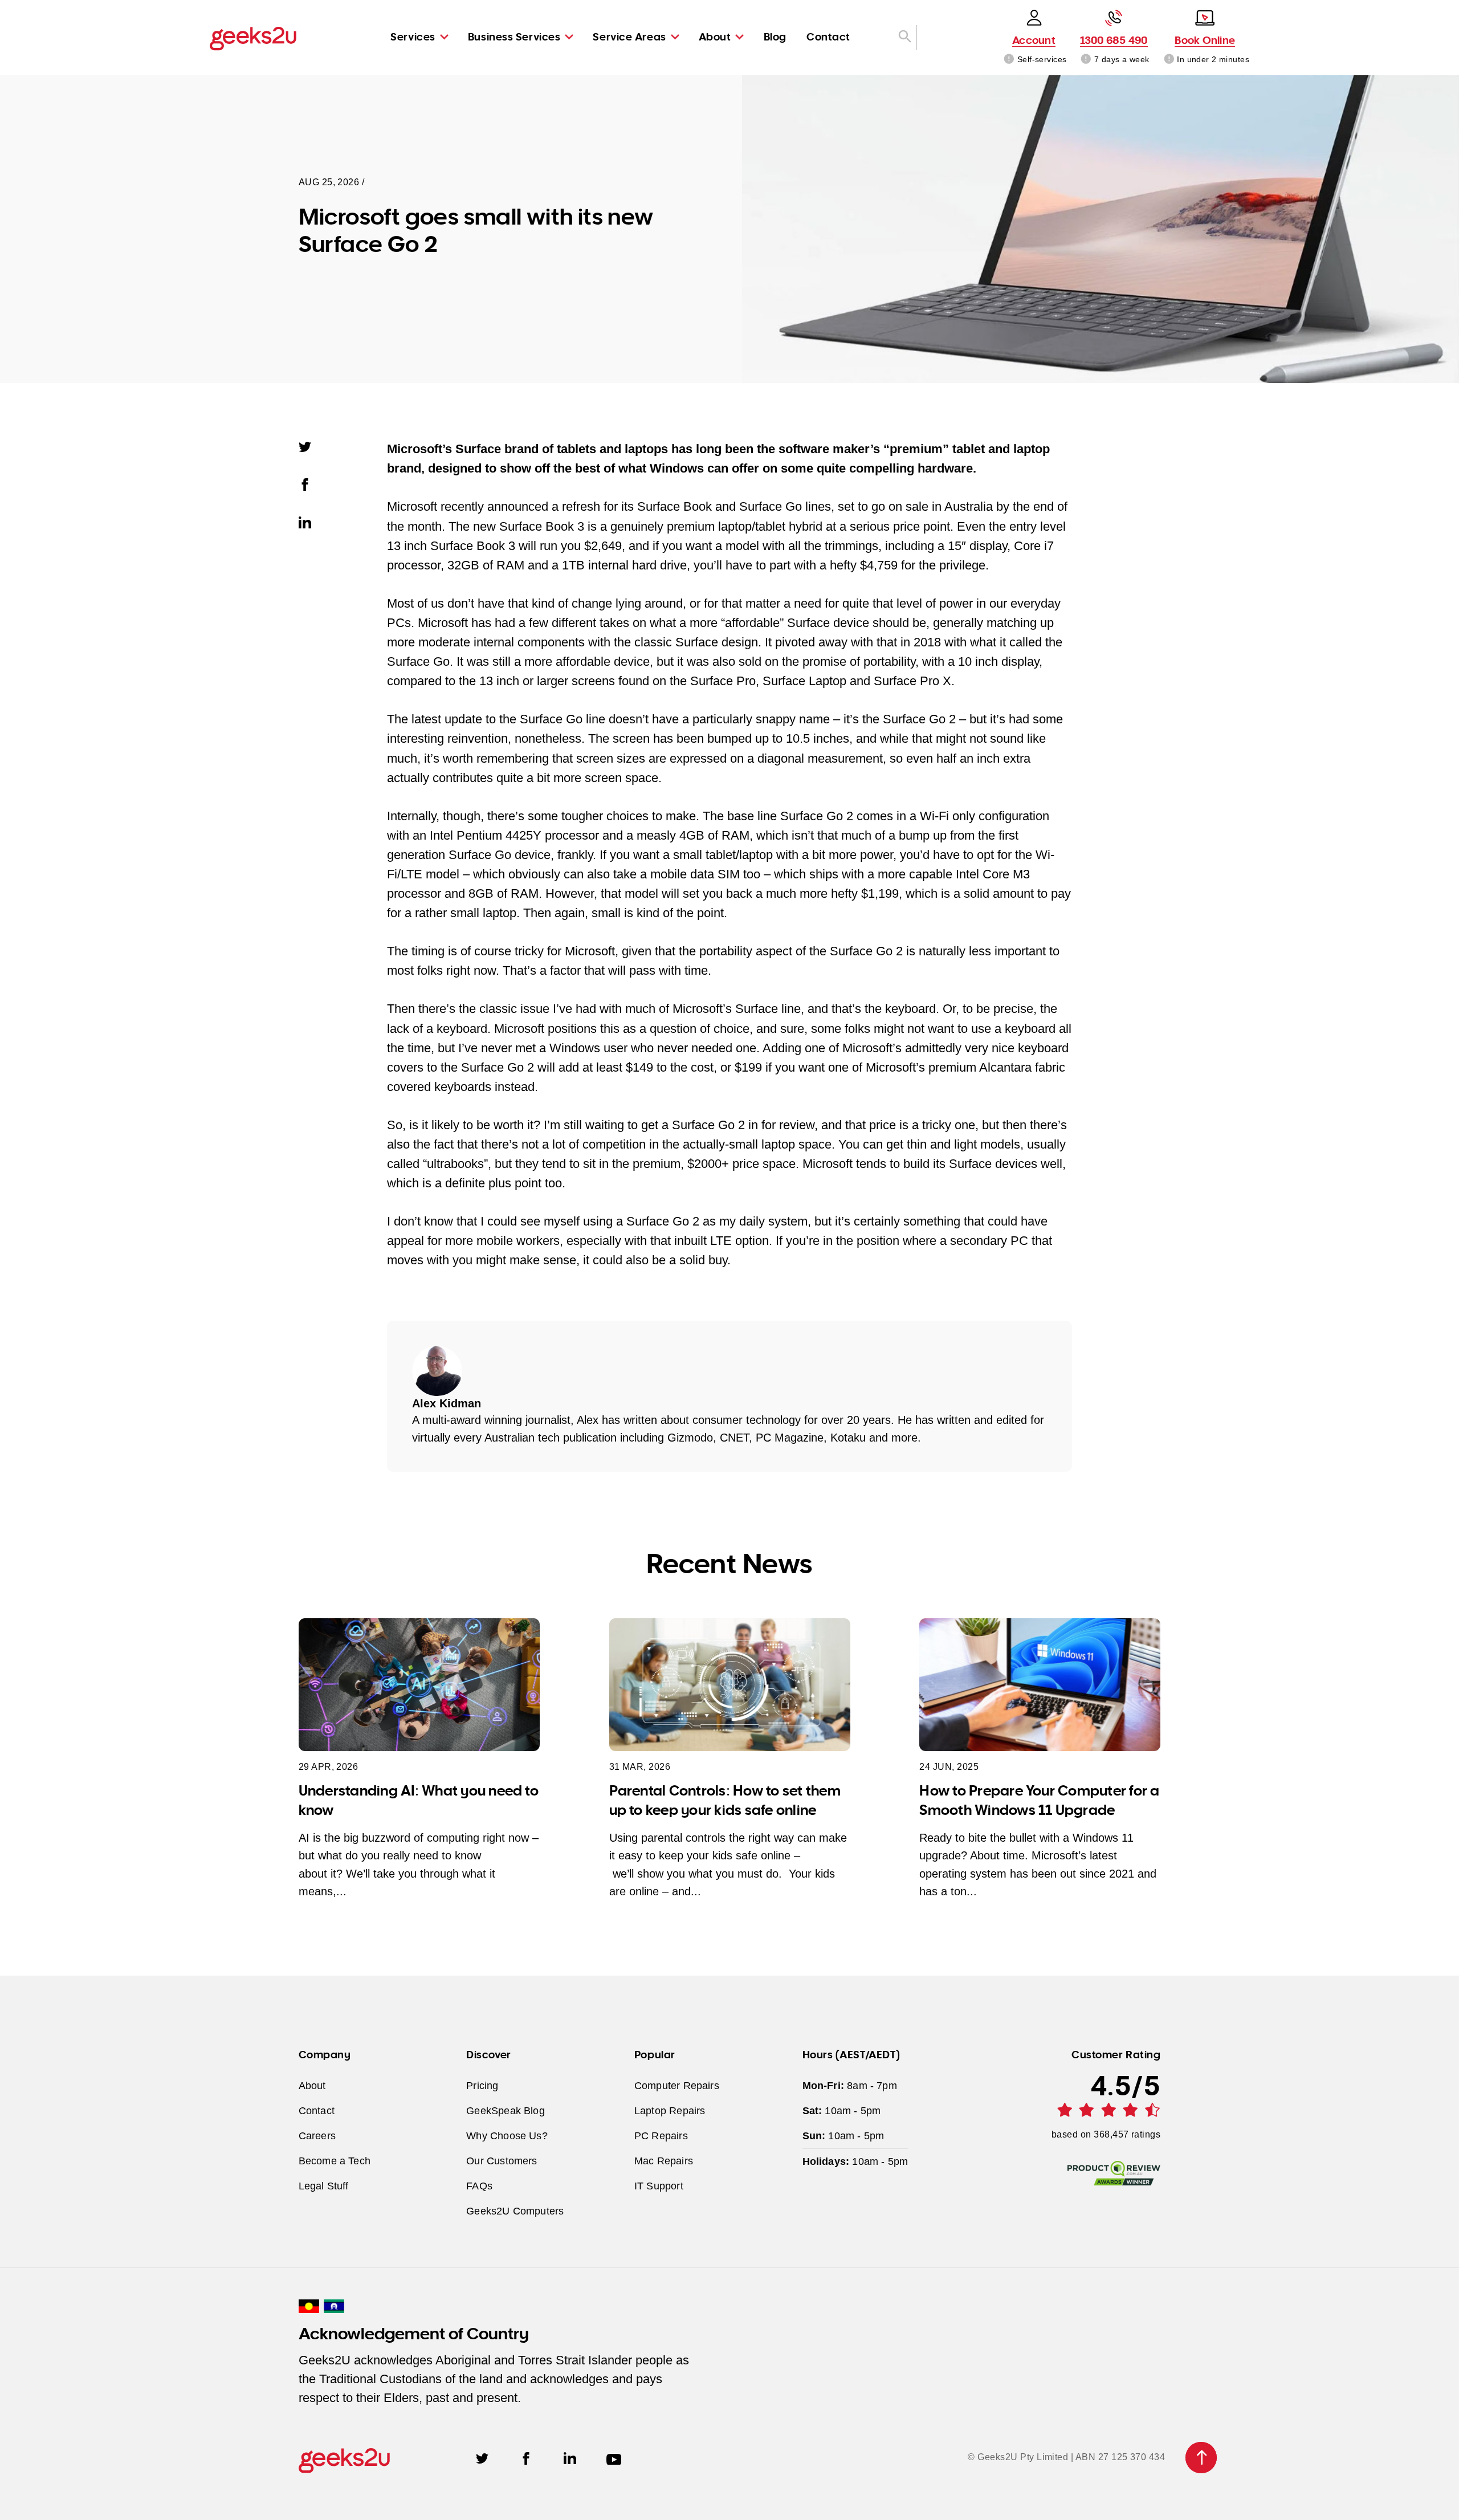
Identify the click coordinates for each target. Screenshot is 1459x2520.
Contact (828, 36)
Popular (655, 2054)
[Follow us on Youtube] (614, 2457)
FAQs (479, 2186)
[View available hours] (1087, 59)
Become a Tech (335, 2161)
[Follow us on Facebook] (526, 2457)
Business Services (514, 36)
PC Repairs (661, 2136)
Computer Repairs (677, 2085)
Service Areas (629, 36)
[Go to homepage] (253, 38)
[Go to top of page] (1201, 2458)
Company (325, 2054)
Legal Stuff (324, 2186)
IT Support (659, 2186)
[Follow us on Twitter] (482, 2457)
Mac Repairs (664, 2161)
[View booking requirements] (1169, 59)
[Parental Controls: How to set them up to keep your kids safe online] (730, 1685)
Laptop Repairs (670, 2110)
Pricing (482, 2085)
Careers (317, 2136)
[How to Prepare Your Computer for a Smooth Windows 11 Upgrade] (1040, 1685)
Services (413, 36)
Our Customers (502, 2161)
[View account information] (1009, 59)
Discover (488, 2054)
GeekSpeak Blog (506, 2110)
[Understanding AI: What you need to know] (419, 1685)
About (715, 36)
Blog (775, 36)
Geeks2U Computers (515, 2211)
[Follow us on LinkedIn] (570, 2457)
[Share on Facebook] (311, 483)
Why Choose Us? (507, 2136)
